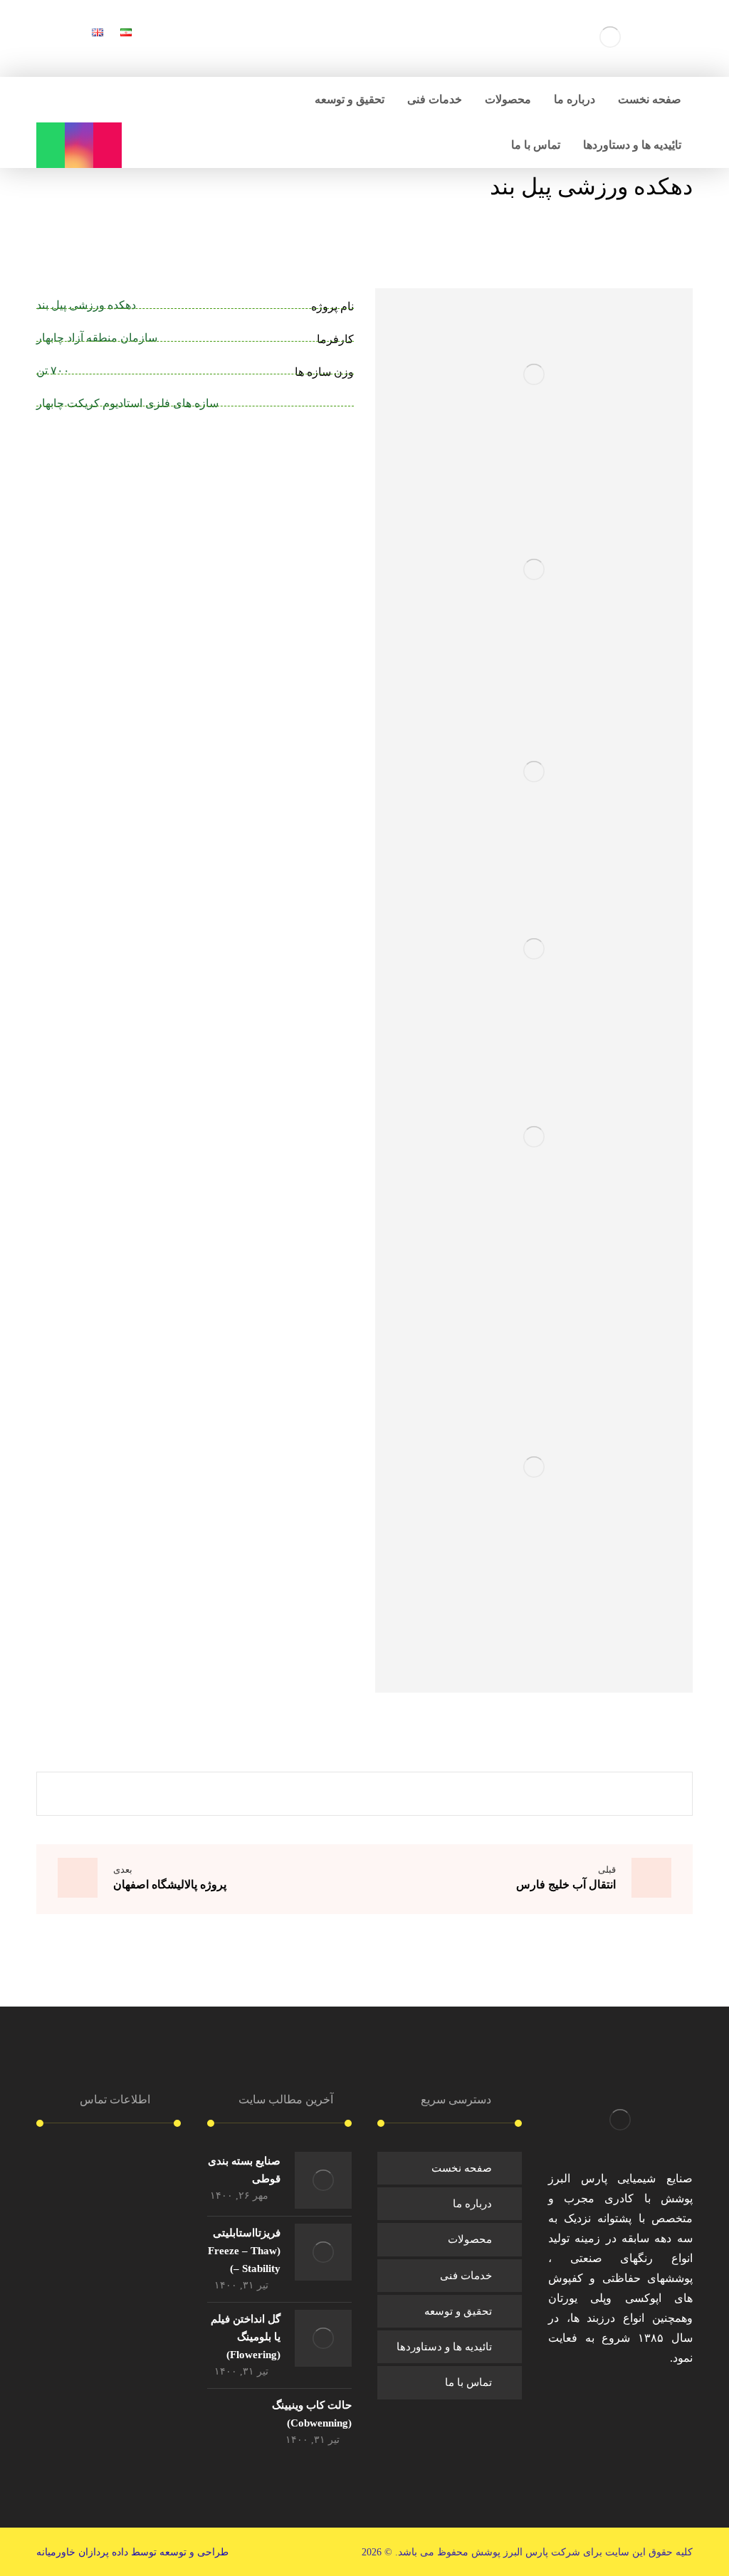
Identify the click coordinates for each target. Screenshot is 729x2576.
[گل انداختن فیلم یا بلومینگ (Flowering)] (323, 2338)
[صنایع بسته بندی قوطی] (323, 2180)
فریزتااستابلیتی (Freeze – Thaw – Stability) (244, 2251)
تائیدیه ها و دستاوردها (444, 2347)
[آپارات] (107, 145)
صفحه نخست (462, 2168)
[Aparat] (599, 2400)
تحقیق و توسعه (458, 2311)
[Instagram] (79, 145)
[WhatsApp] (51, 145)
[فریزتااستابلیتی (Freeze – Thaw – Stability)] (323, 2252)
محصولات (470, 2239)
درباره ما (472, 2204)
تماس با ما (468, 2382)
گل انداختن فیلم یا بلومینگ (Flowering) (246, 2337)
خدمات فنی (466, 2276)
